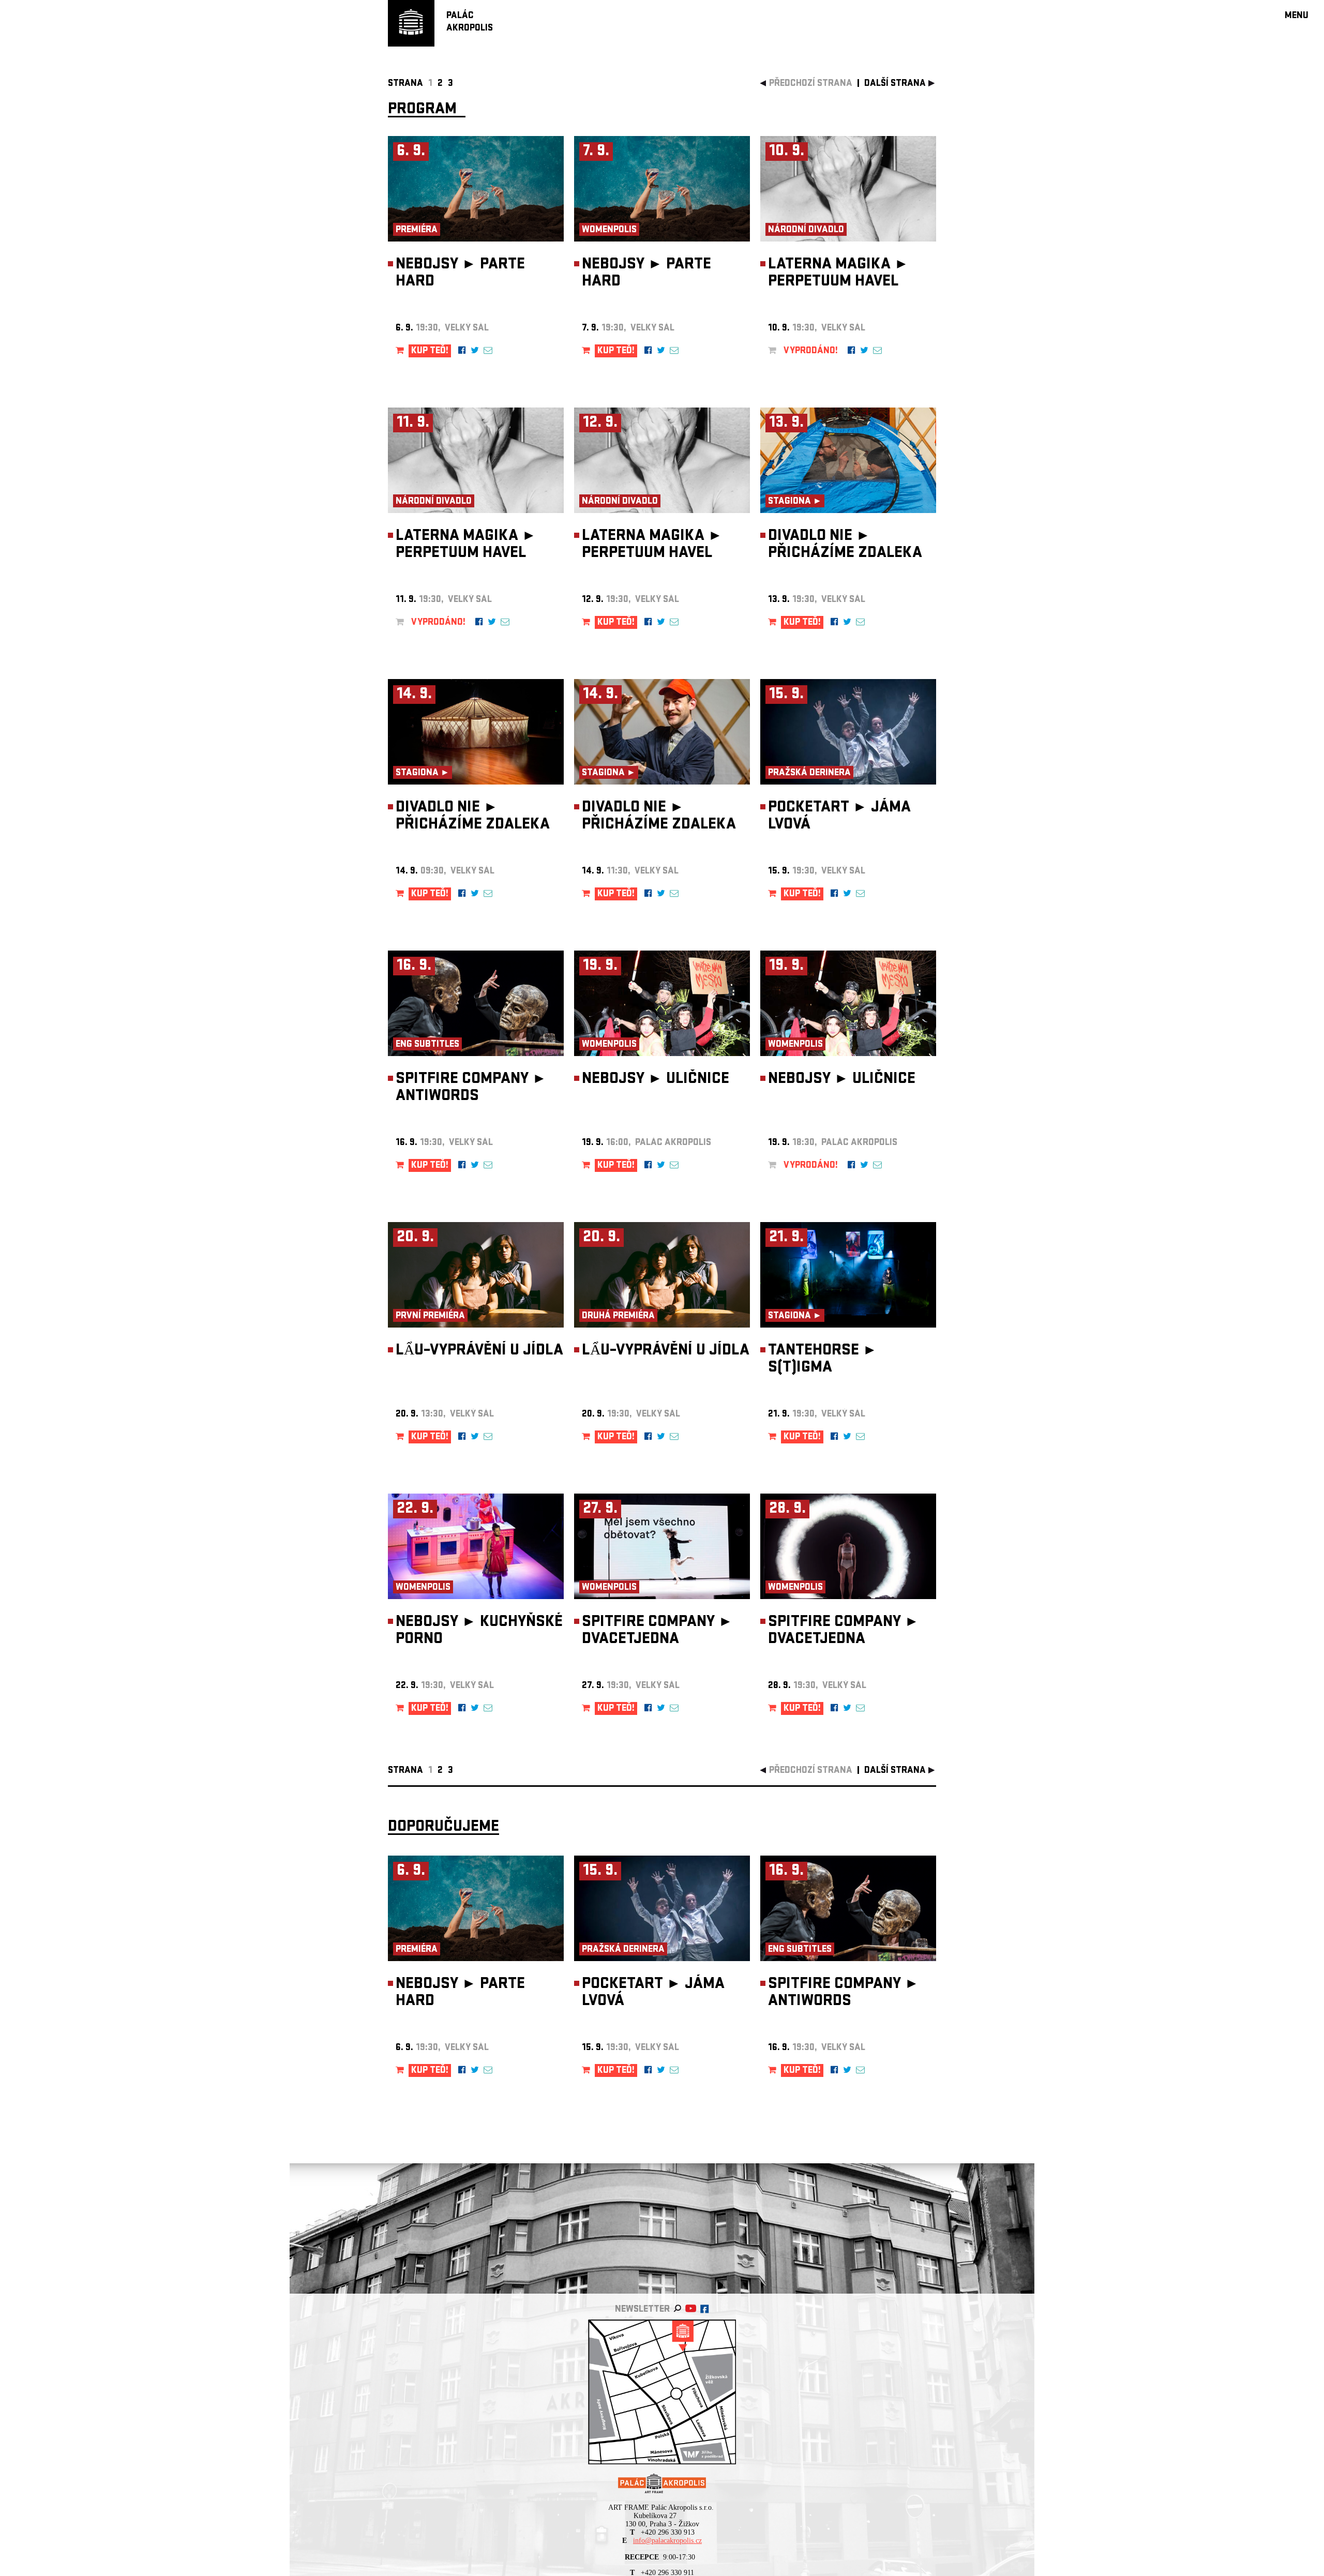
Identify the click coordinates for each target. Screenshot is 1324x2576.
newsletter (642, 2310)
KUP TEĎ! (430, 351)
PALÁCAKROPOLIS (470, 22)
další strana (895, 84)
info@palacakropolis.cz (667, 2541)
